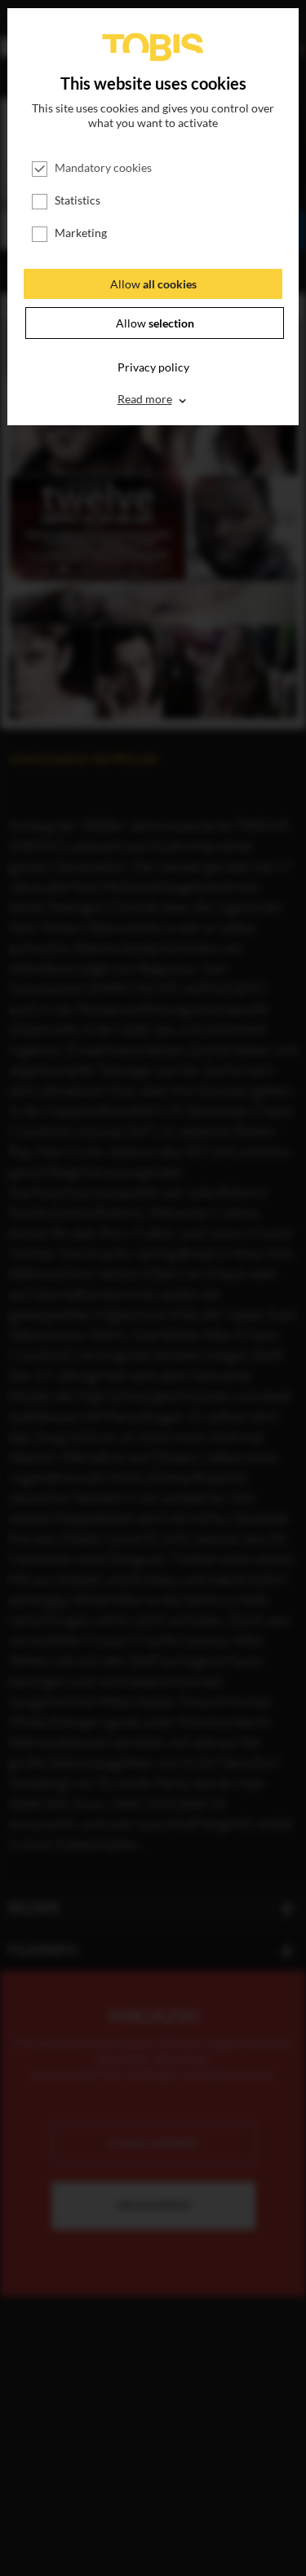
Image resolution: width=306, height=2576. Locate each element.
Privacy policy (153, 367)
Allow (153, 284)
